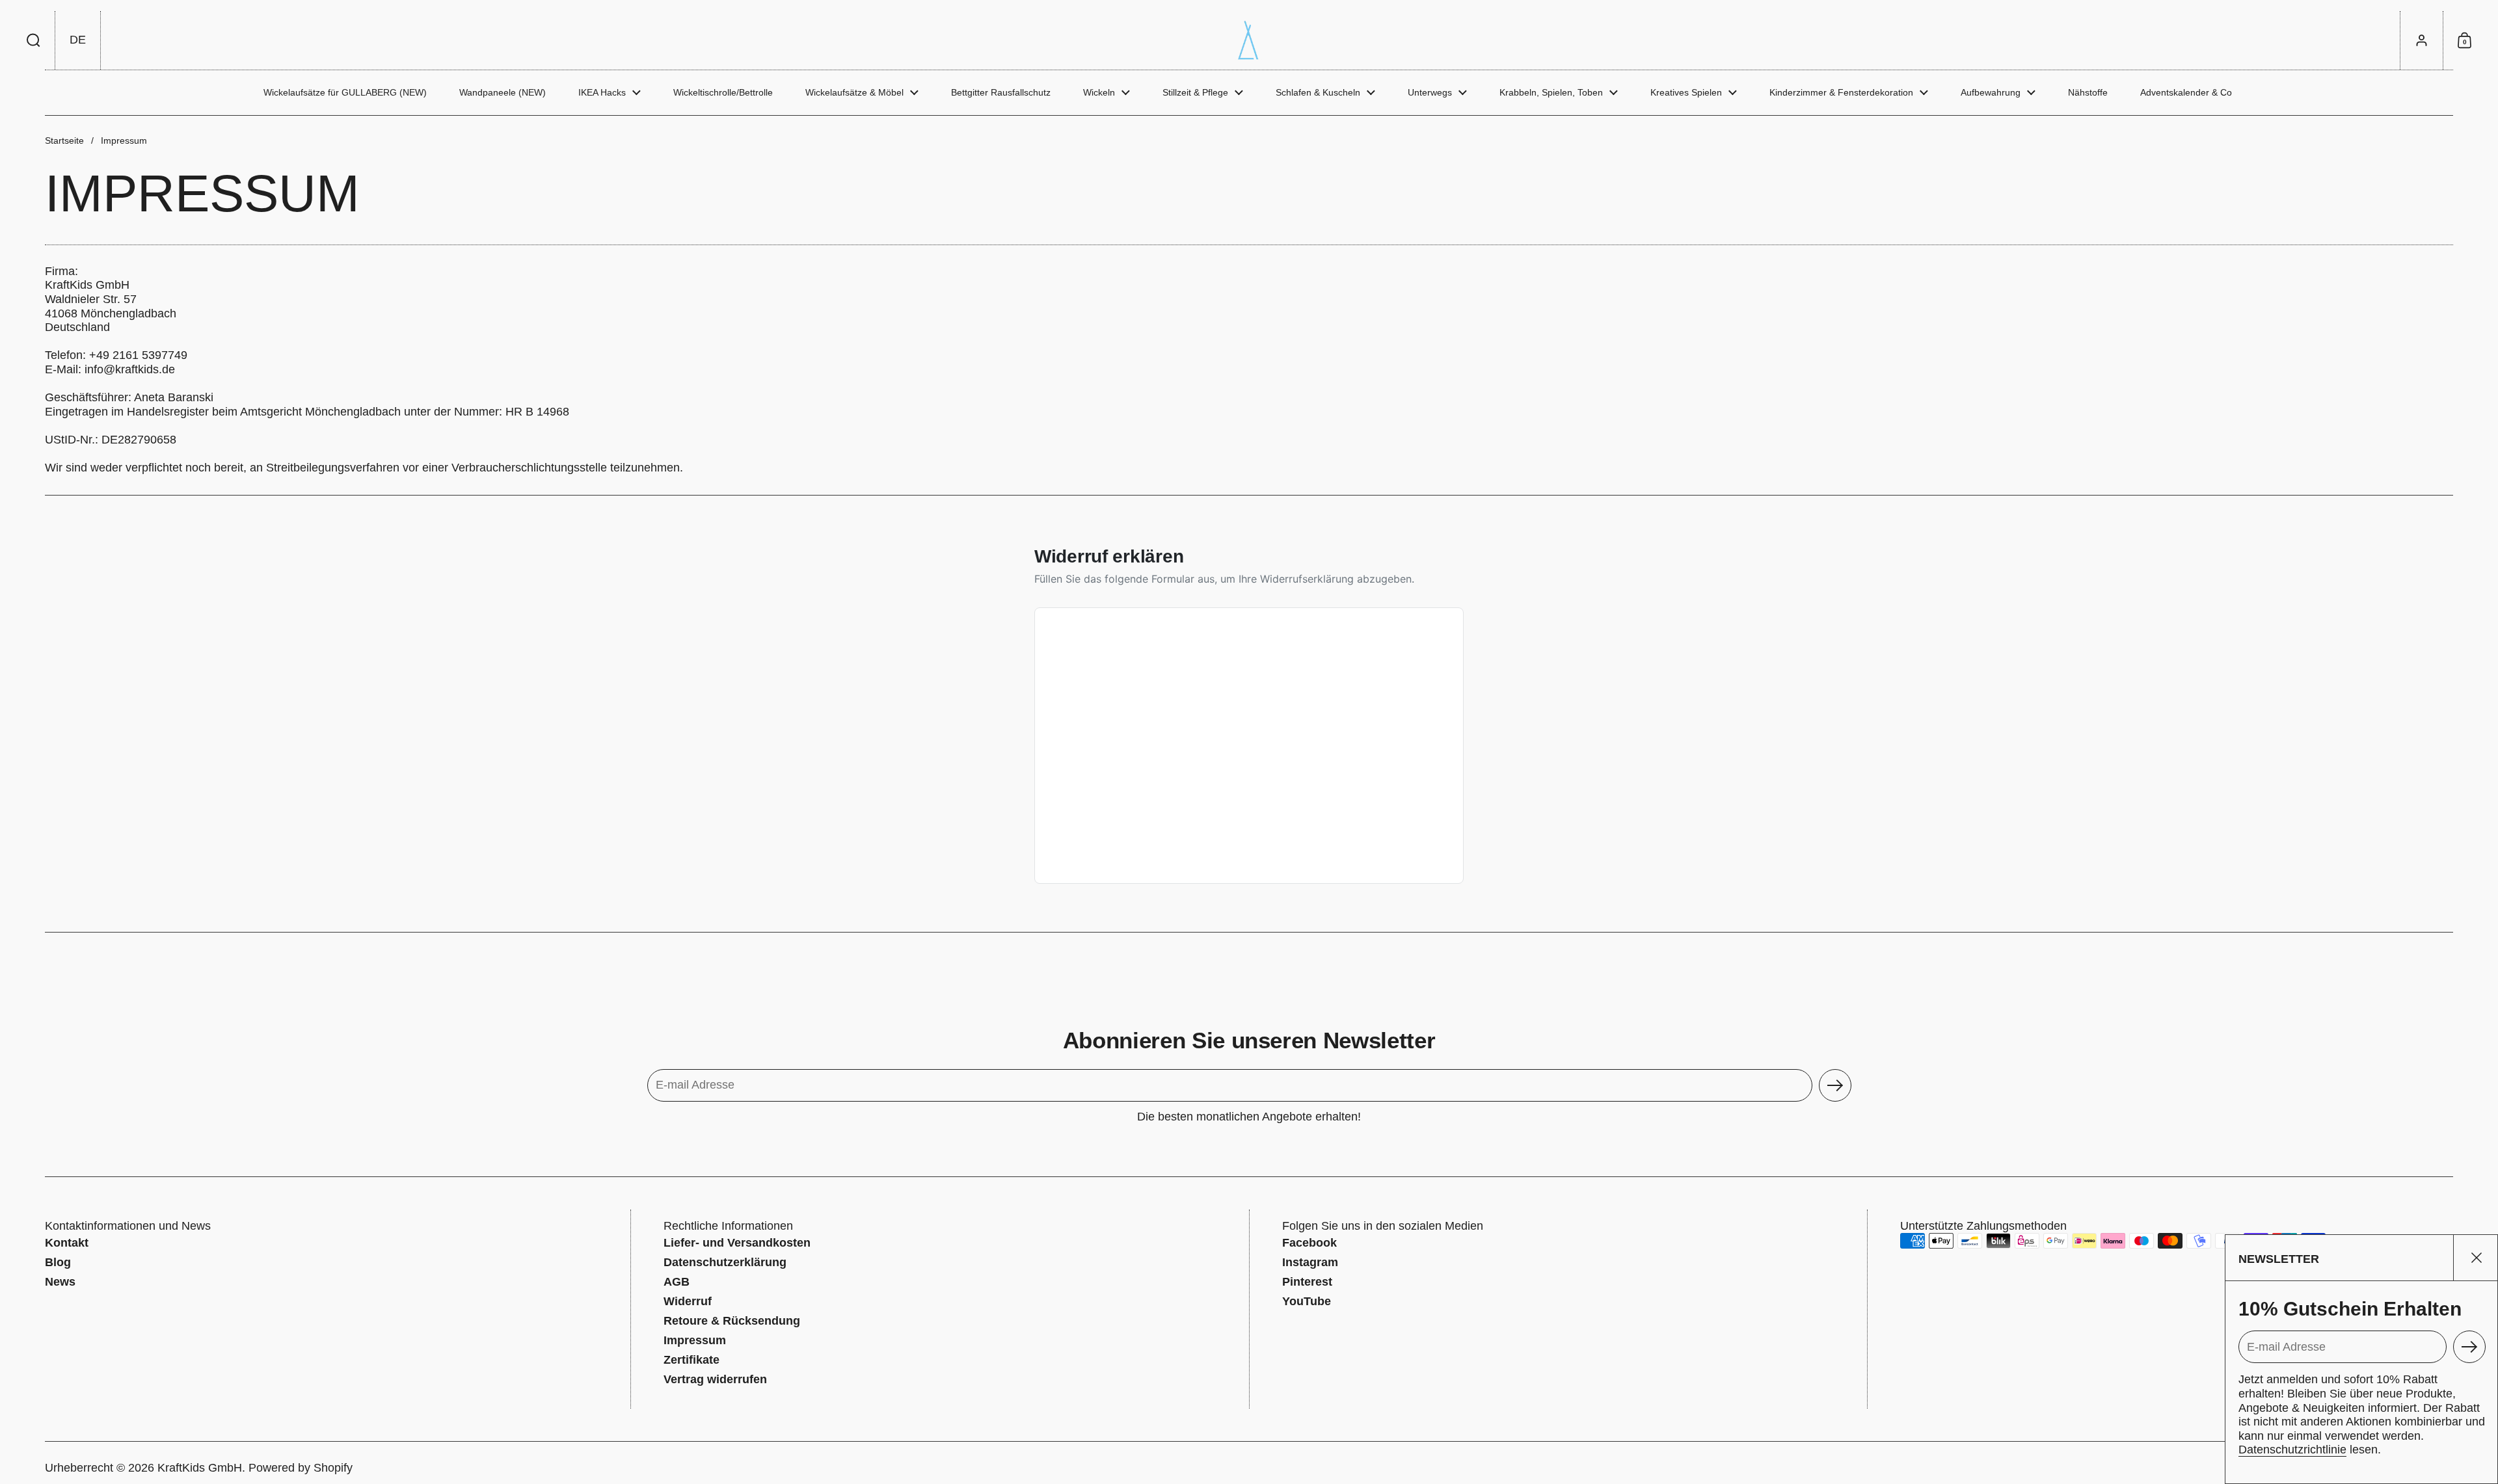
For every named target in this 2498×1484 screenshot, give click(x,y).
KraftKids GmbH (200, 1468)
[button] (34, 40)
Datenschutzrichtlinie (2292, 1450)
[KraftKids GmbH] (1249, 40)
